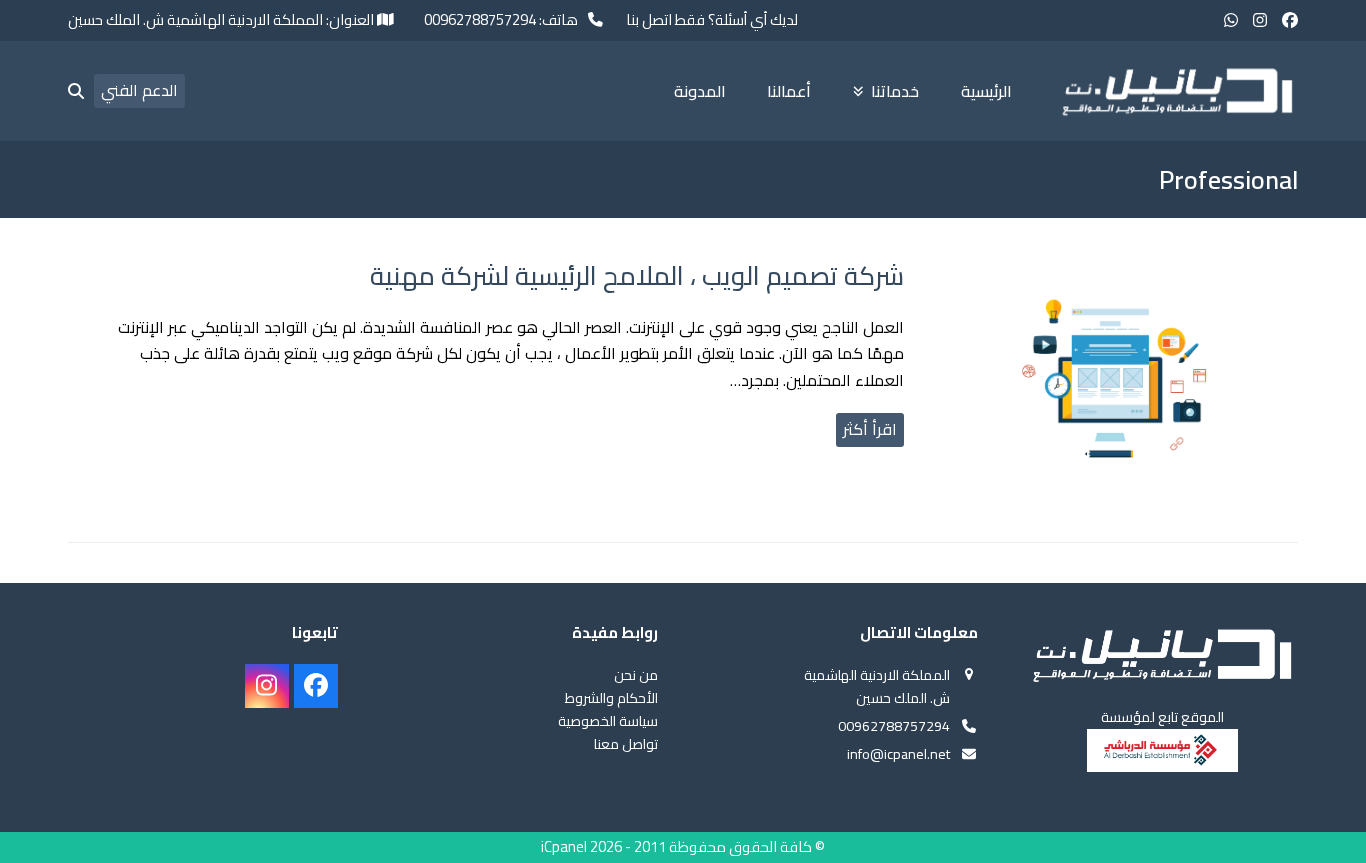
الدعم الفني (139, 90)
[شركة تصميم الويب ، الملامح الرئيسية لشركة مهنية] (1113, 383)
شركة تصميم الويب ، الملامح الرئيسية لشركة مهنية (637, 275)
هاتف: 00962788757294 (501, 20)
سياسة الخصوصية (608, 721)
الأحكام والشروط (611, 698)
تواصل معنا (626, 744)
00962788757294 (894, 726)
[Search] (76, 91)
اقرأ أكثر (870, 429)
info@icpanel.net (898, 754)
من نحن (636, 675)
